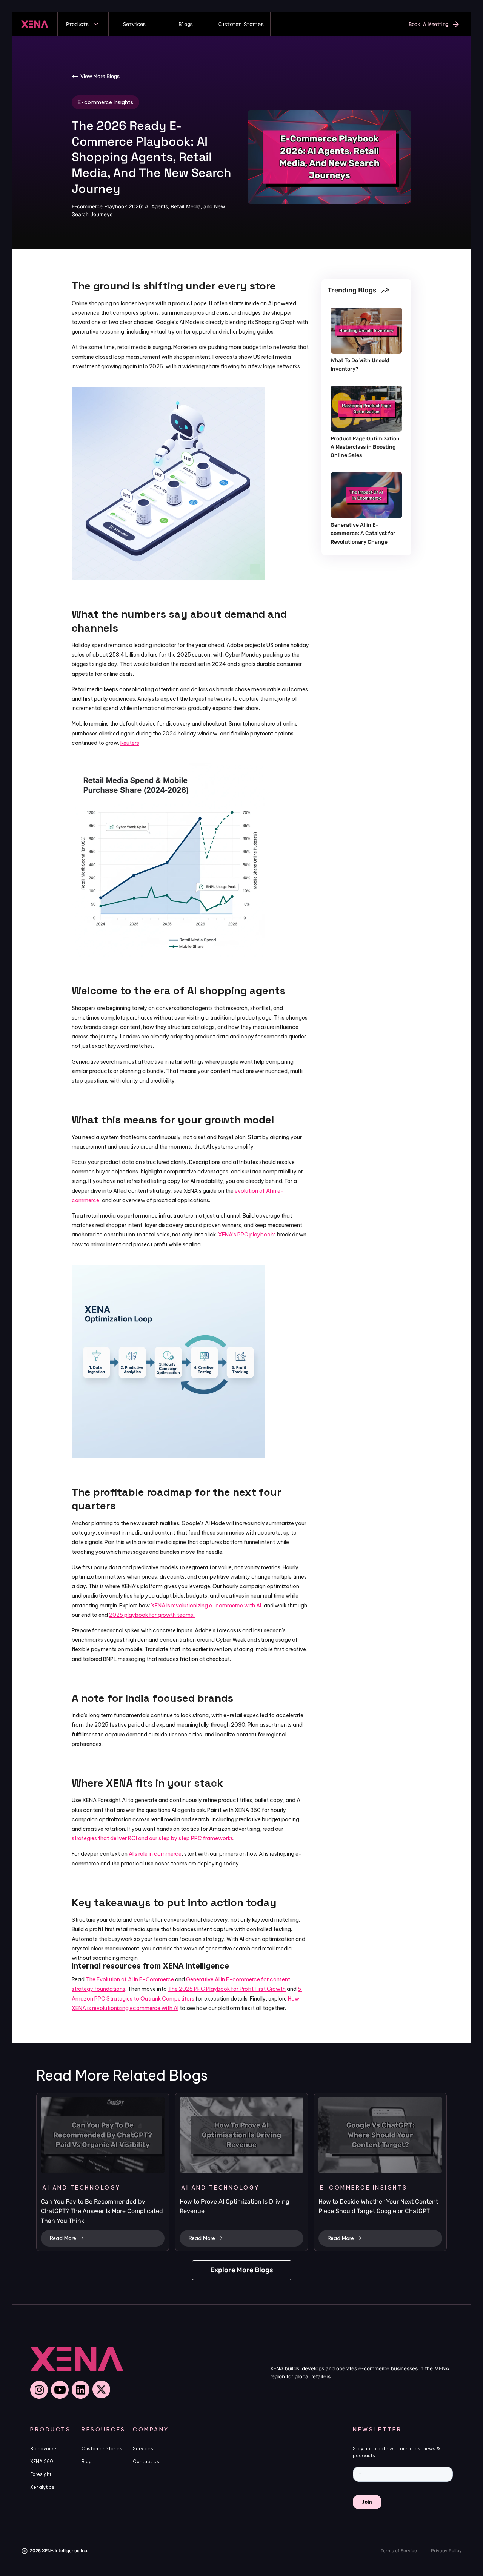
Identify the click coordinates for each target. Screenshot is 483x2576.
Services (143, 2449)
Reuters (130, 743)
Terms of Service (399, 2551)
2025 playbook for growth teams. (152, 1615)
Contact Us (146, 2461)
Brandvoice (43, 2449)
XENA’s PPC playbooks (247, 1235)
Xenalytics (42, 2487)
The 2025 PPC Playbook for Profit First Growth (227, 1989)
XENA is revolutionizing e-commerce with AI (206, 1606)
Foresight (41, 2474)
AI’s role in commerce (155, 1854)
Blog (87, 2461)
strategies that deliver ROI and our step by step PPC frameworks (152, 1838)
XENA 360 (42, 2461)
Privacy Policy (446, 2551)
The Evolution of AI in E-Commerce (130, 1979)
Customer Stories (102, 2449)
